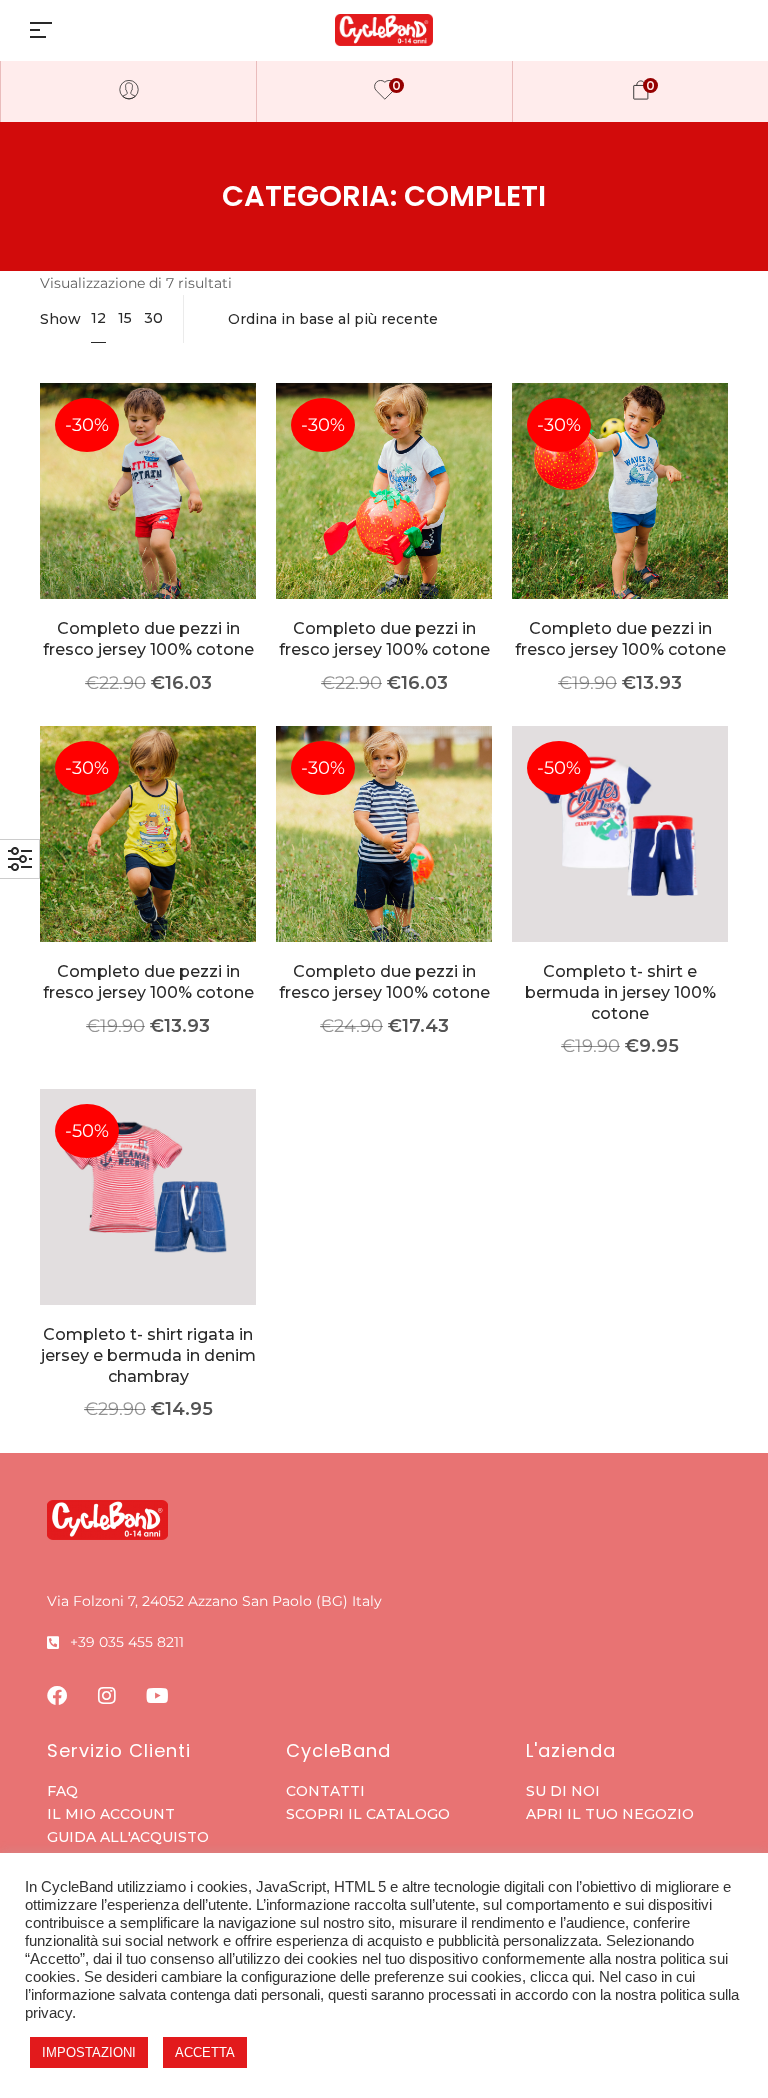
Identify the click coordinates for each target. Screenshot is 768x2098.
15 (125, 318)
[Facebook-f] (57, 1696)
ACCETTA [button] (205, 2052)
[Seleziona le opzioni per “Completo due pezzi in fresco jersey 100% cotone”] (148, 520)
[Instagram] (107, 1696)
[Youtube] (157, 1696)
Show (60, 319)
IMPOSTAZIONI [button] (89, 2052)
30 (153, 318)
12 (98, 318)
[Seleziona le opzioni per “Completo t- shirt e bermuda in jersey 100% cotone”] (620, 863)
